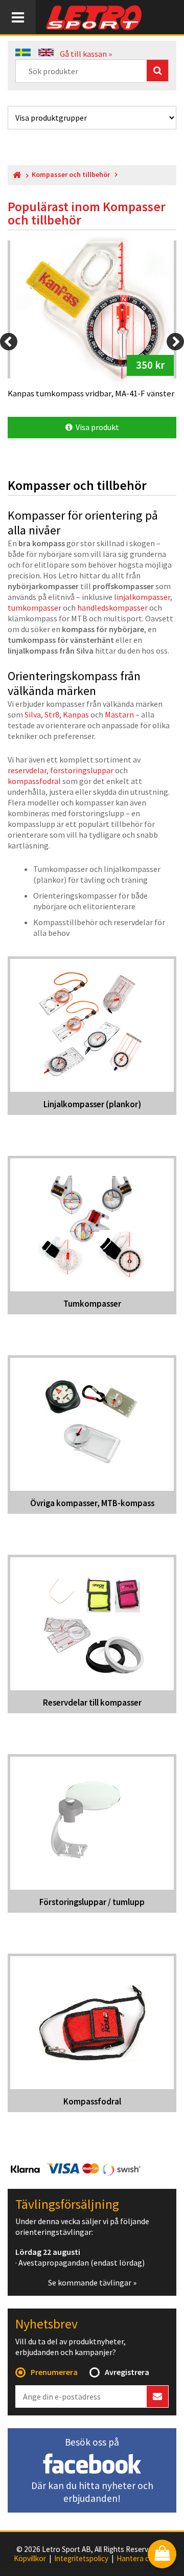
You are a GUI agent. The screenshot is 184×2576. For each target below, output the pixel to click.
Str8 (52, 714)
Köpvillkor (30, 2559)
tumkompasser (34, 608)
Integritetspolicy (81, 2559)
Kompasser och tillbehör (71, 175)
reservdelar (27, 770)
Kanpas (76, 714)
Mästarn (119, 714)
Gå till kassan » (86, 54)
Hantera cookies (144, 2559)
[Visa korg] (162, 2555)
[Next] (175, 342)
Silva (33, 714)
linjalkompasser (142, 597)
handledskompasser (112, 608)
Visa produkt (96, 427)
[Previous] (9, 342)
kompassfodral (34, 781)
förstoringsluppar (82, 770)
